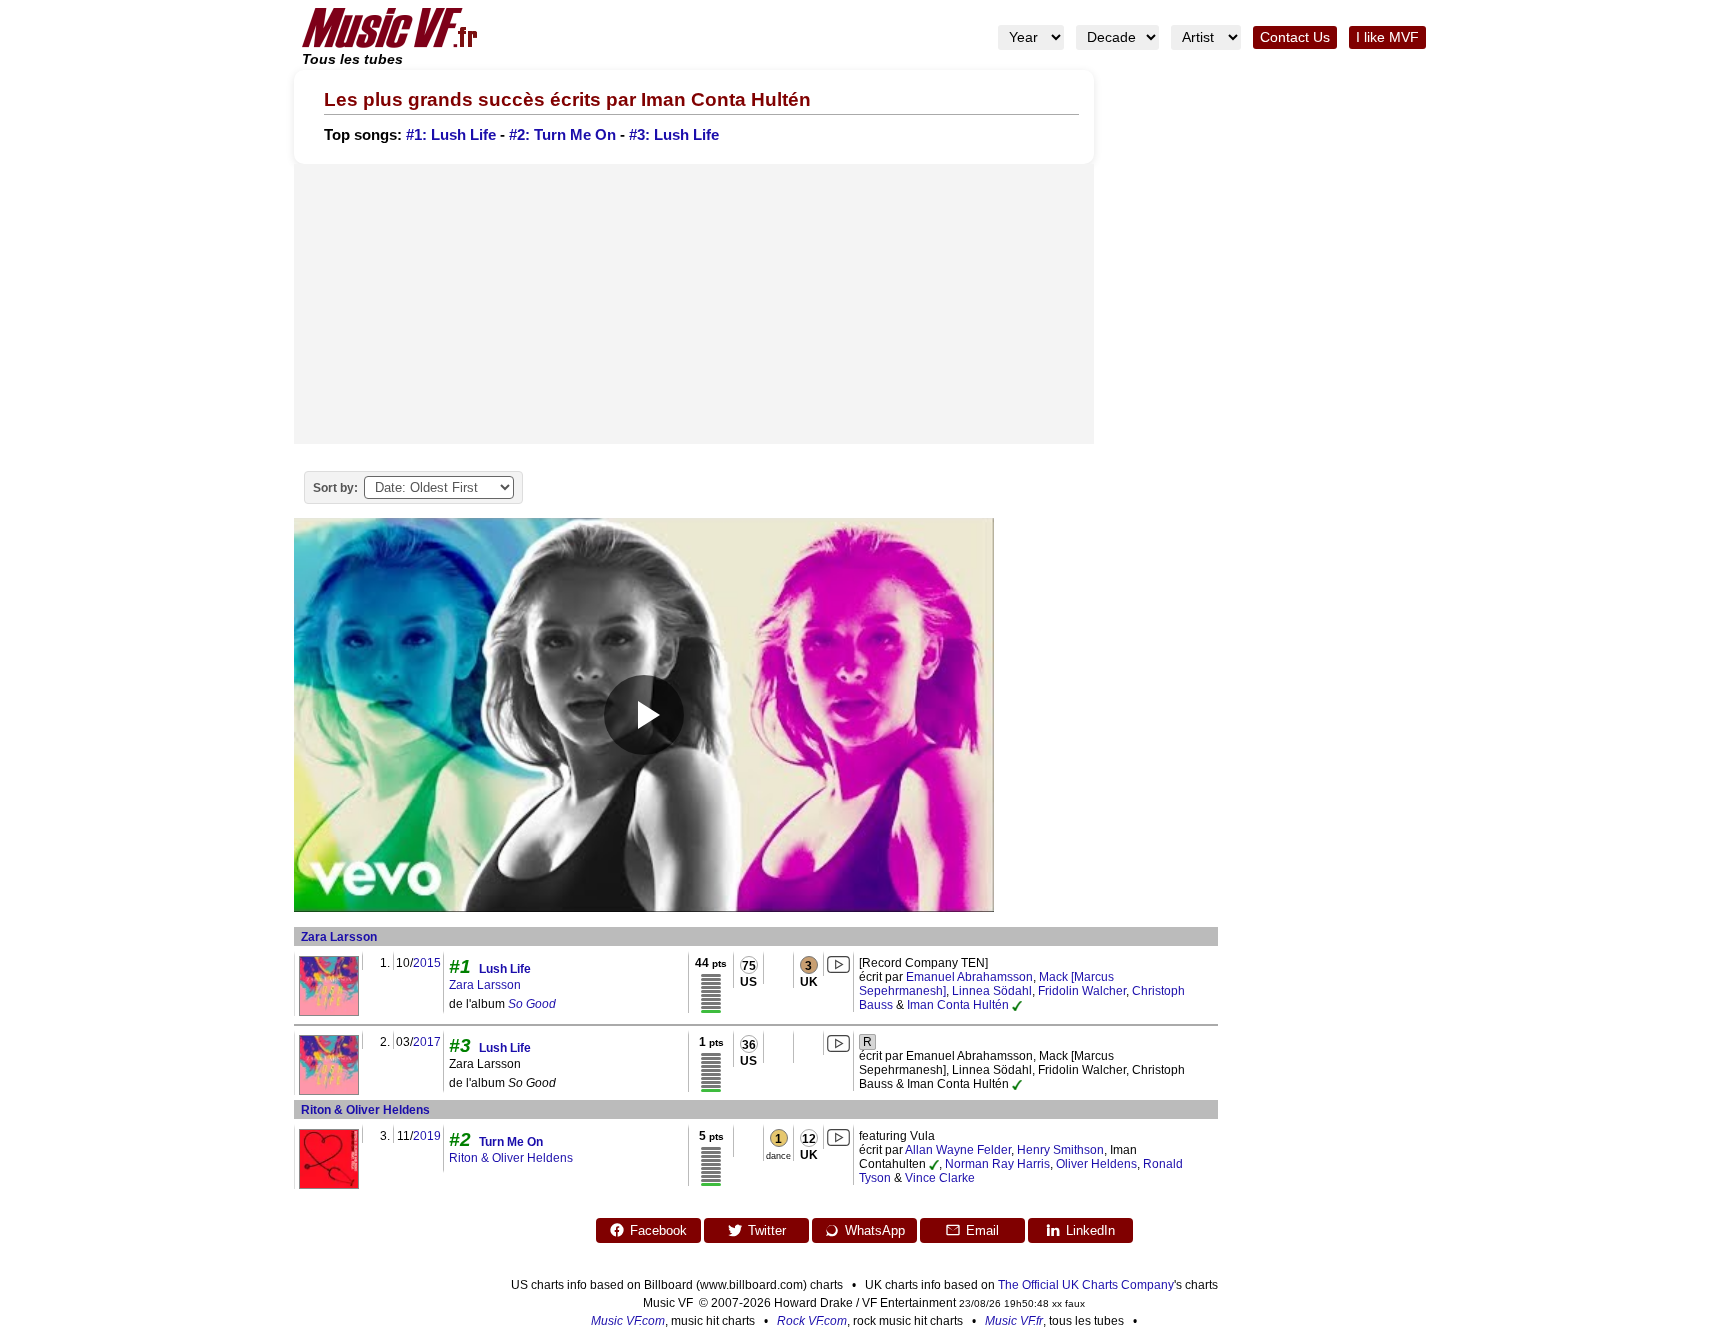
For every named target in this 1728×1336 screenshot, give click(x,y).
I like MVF (1387, 37)
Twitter (767, 1230)
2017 (427, 1042)
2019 (427, 1136)
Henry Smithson (1060, 1150)
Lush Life (505, 969)
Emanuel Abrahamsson (969, 977)
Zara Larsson (339, 937)
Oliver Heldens (1096, 1164)
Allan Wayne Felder (958, 1150)
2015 (427, 963)
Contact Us (1295, 37)
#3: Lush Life (674, 135)
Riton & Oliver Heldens (365, 1110)
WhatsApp (875, 1230)
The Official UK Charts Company (1086, 1285)
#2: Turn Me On (562, 135)
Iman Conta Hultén (958, 1005)
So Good (532, 1004)
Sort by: (335, 488)
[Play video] (644, 715)
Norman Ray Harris (997, 1164)
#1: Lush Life (451, 135)
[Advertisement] (694, 304)
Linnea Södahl (992, 991)
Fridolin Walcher (1082, 991)
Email (982, 1230)
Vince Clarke (940, 1178)
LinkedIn (1090, 1230)
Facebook (658, 1230)
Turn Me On (511, 1142)
